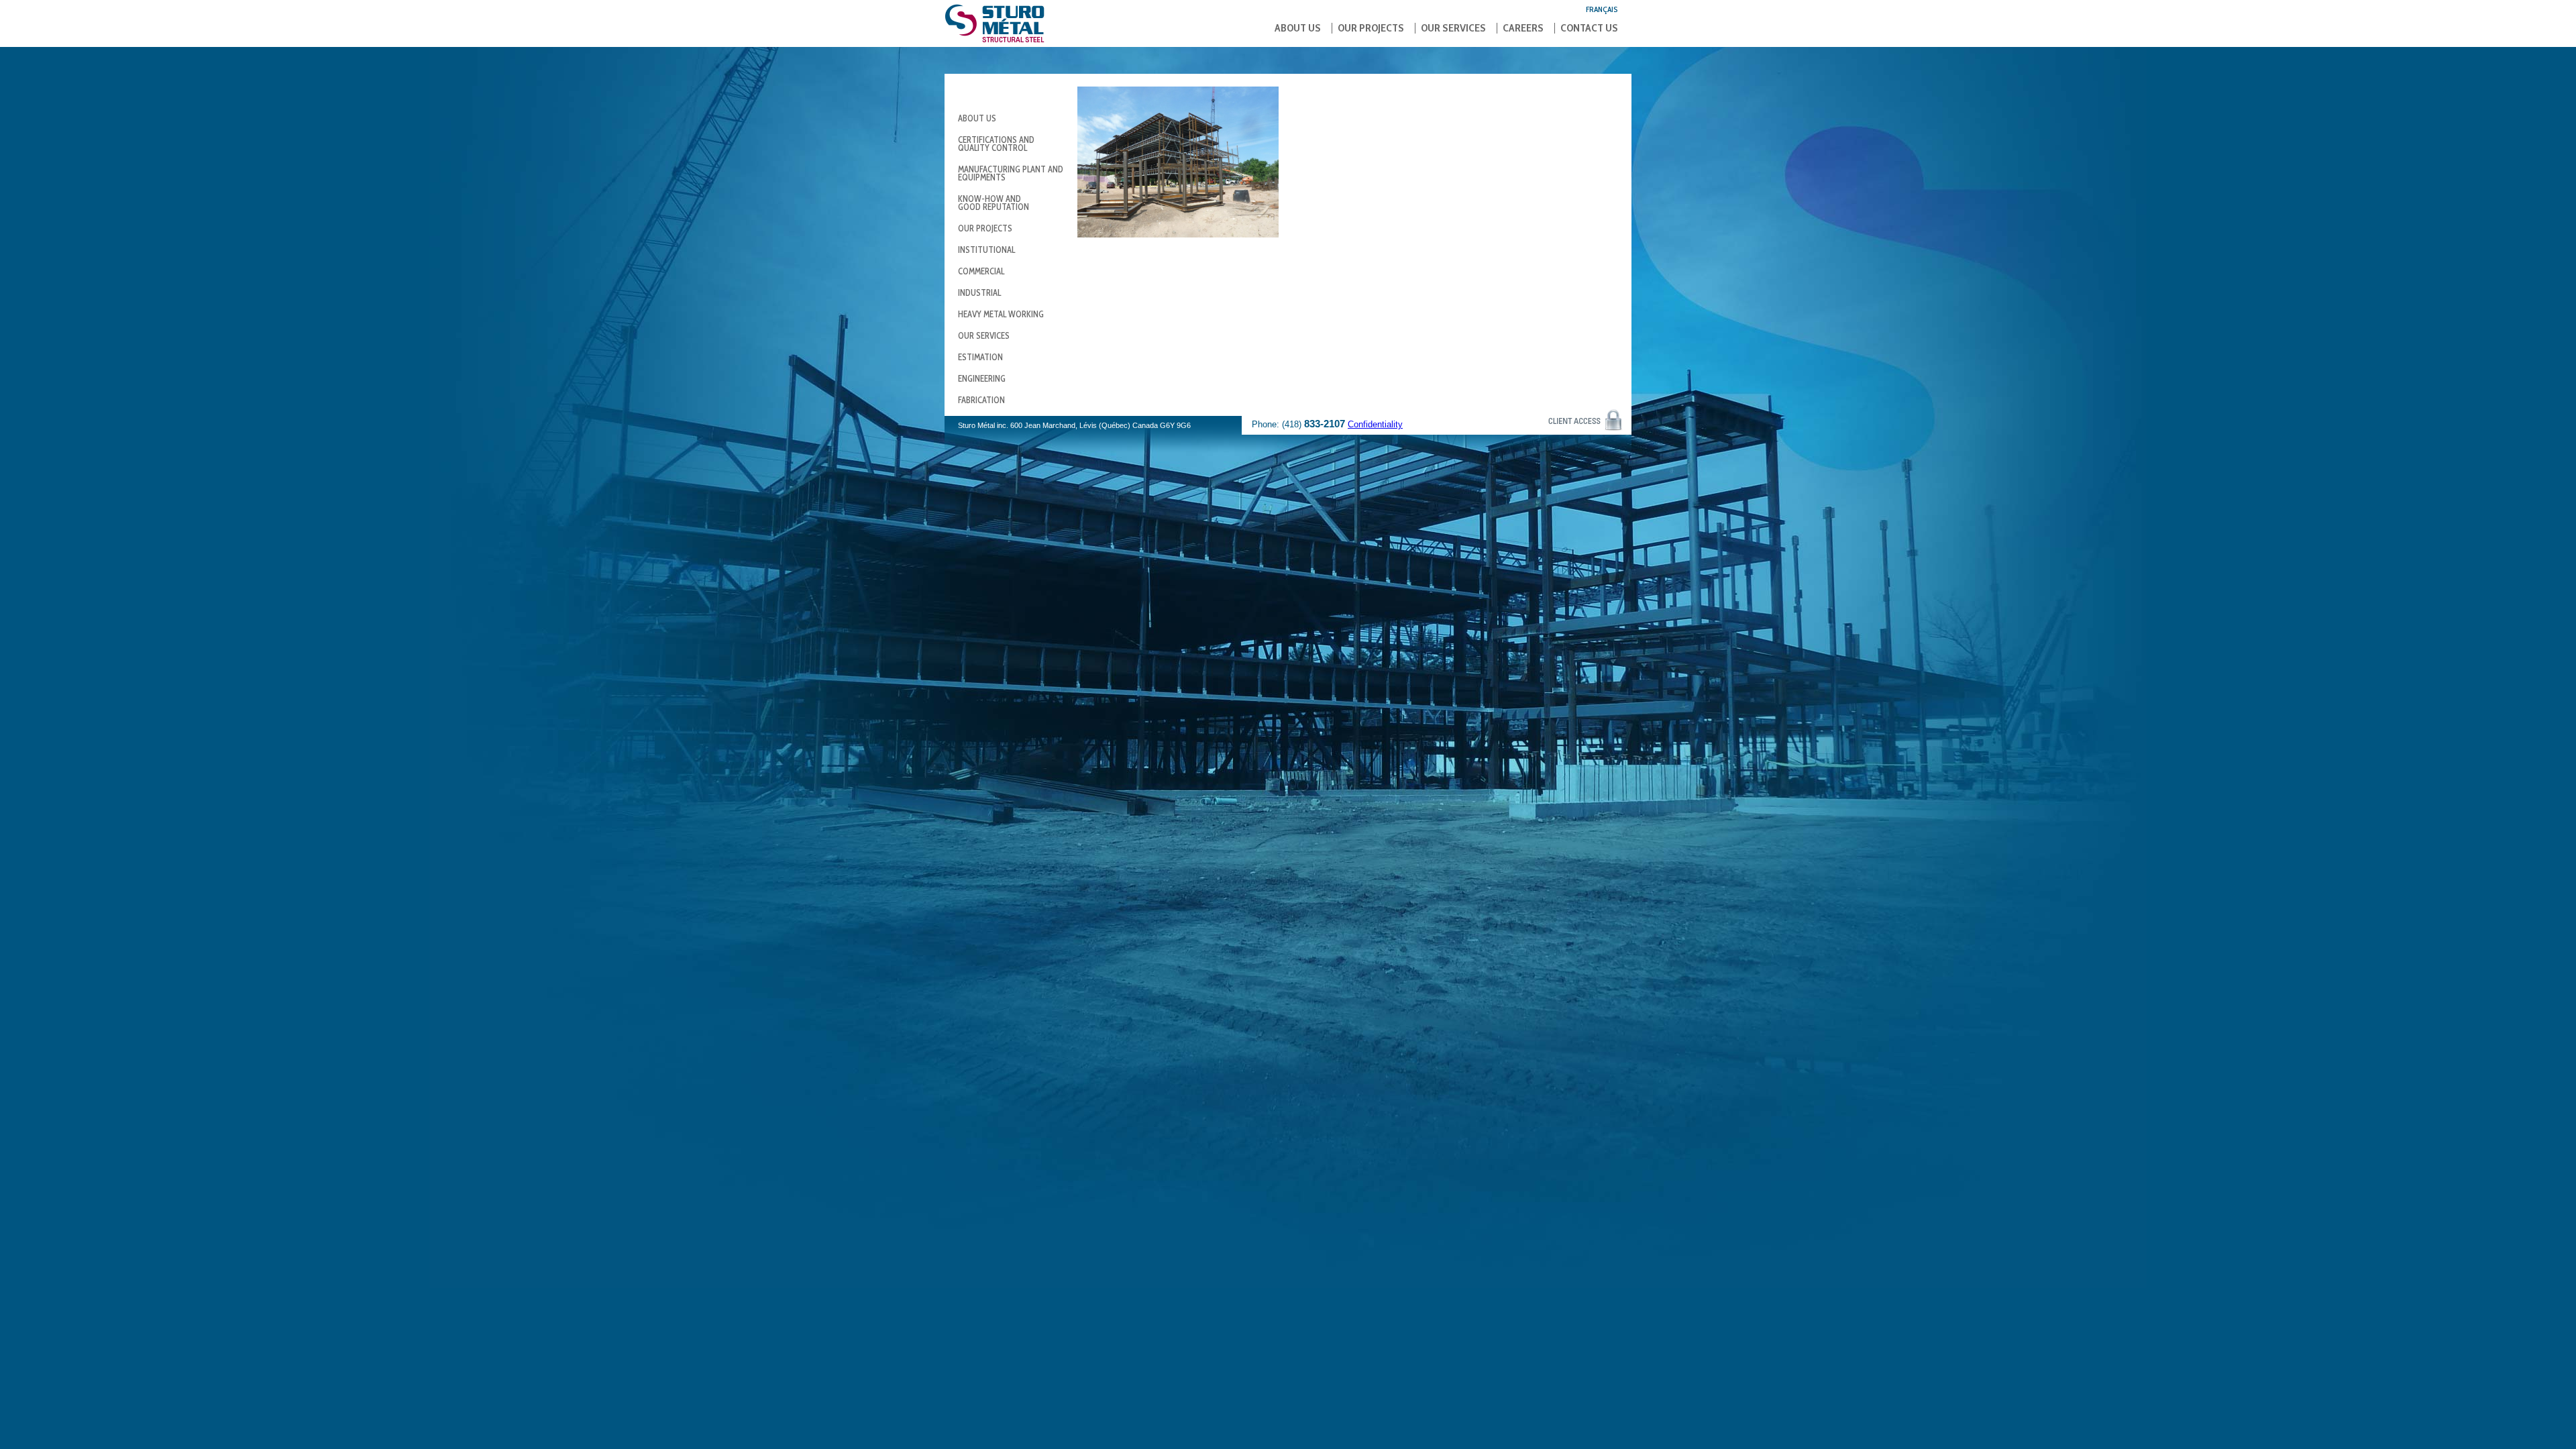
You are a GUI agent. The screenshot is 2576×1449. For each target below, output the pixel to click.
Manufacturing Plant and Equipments (1011, 173)
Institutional (986, 250)
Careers (1523, 28)
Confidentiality (1375, 424)
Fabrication (981, 400)
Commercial (981, 271)
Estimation (980, 357)
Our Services (1453, 28)
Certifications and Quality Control (996, 144)
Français (1602, 9)
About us (1298, 28)
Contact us (1589, 28)
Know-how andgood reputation (994, 203)
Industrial (979, 292)
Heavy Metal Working (1001, 314)
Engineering (982, 378)
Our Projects (1371, 28)
